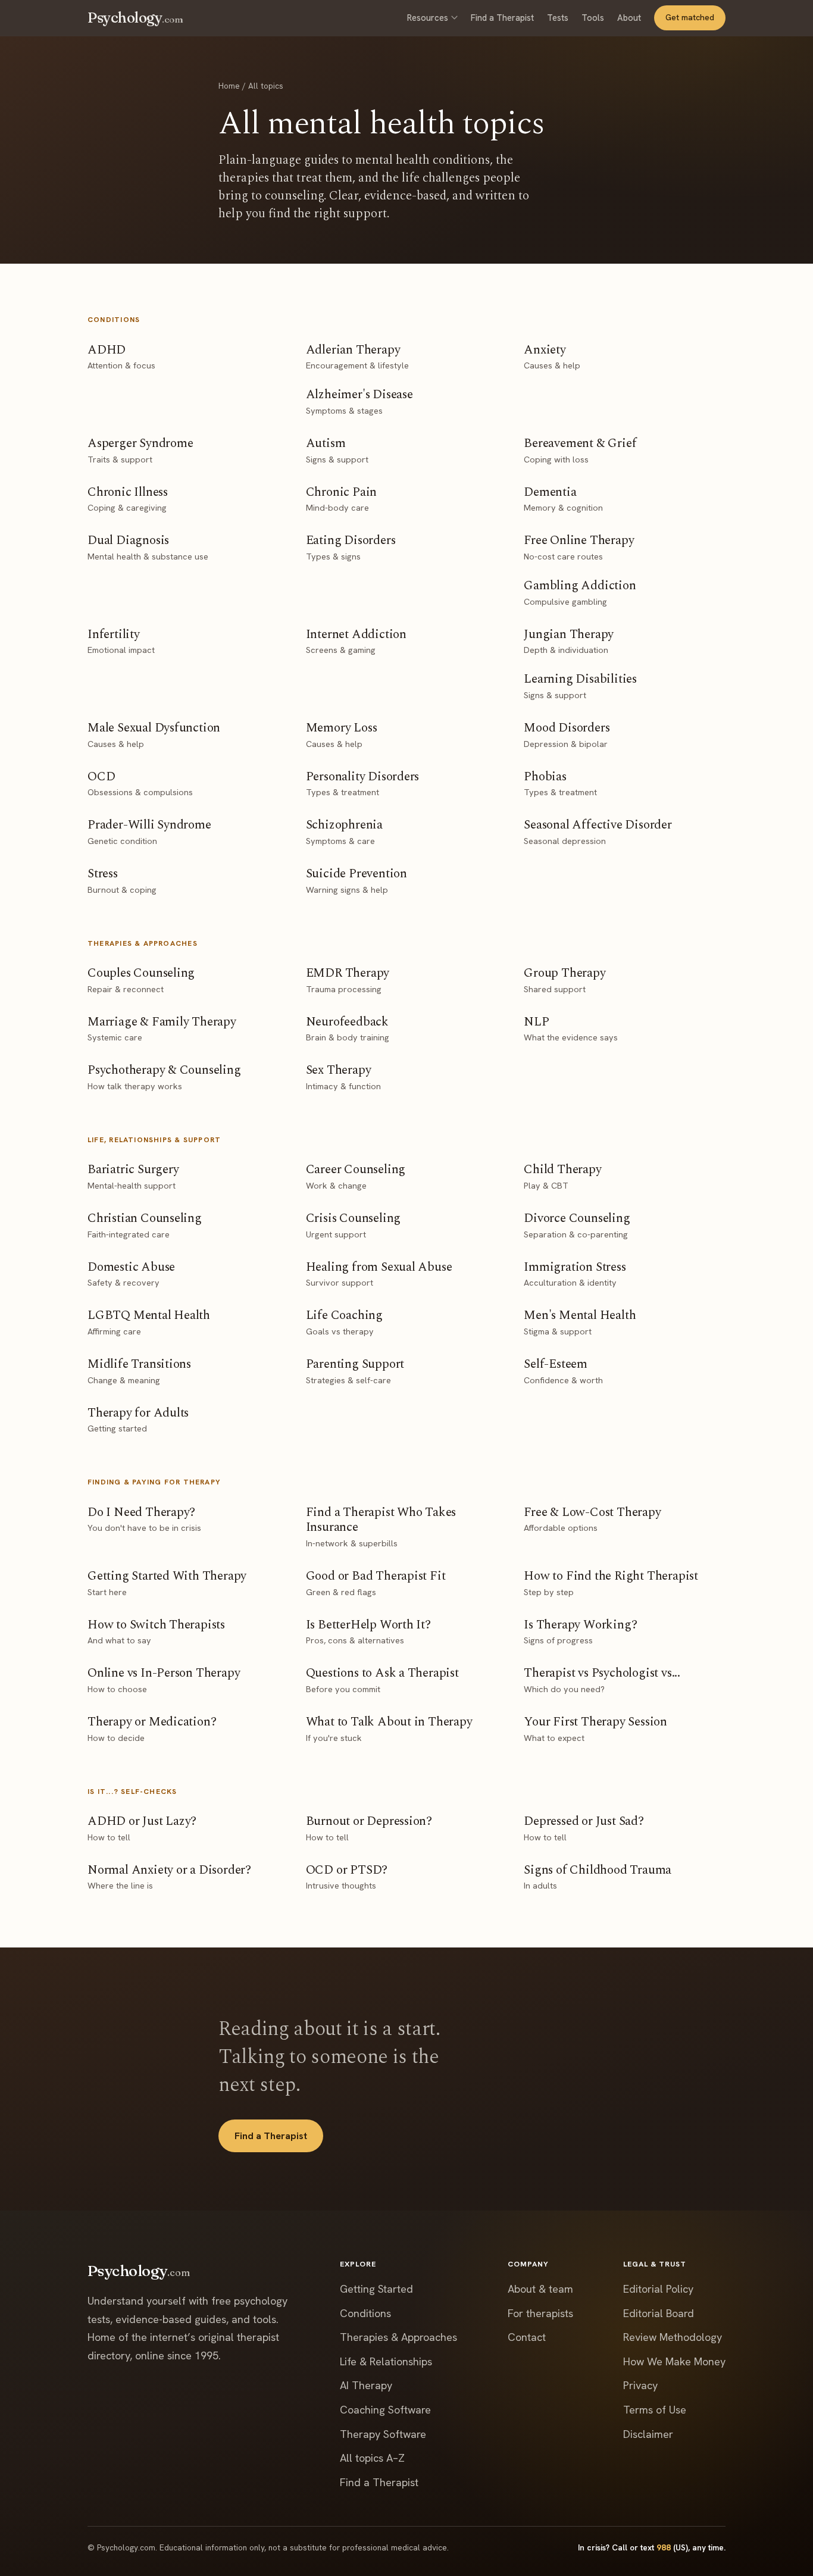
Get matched (690, 17)
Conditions (365, 2313)
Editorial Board (659, 2313)
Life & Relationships (386, 2361)
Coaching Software (385, 2410)
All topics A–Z (372, 2458)
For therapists (540, 2313)
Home (229, 86)
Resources (428, 18)
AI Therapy (366, 2385)
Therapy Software (383, 2434)
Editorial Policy (658, 2289)
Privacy (640, 2385)
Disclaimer (648, 2434)
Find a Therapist (502, 18)
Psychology (135, 18)
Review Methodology (673, 2337)
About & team (540, 2289)
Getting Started (376, 2289)
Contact (527, 2337)
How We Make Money (674, 2361)
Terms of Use (655, 2410)
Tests (558, 18)
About (629, 18)
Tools (593, 18)
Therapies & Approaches (398, 2337)
